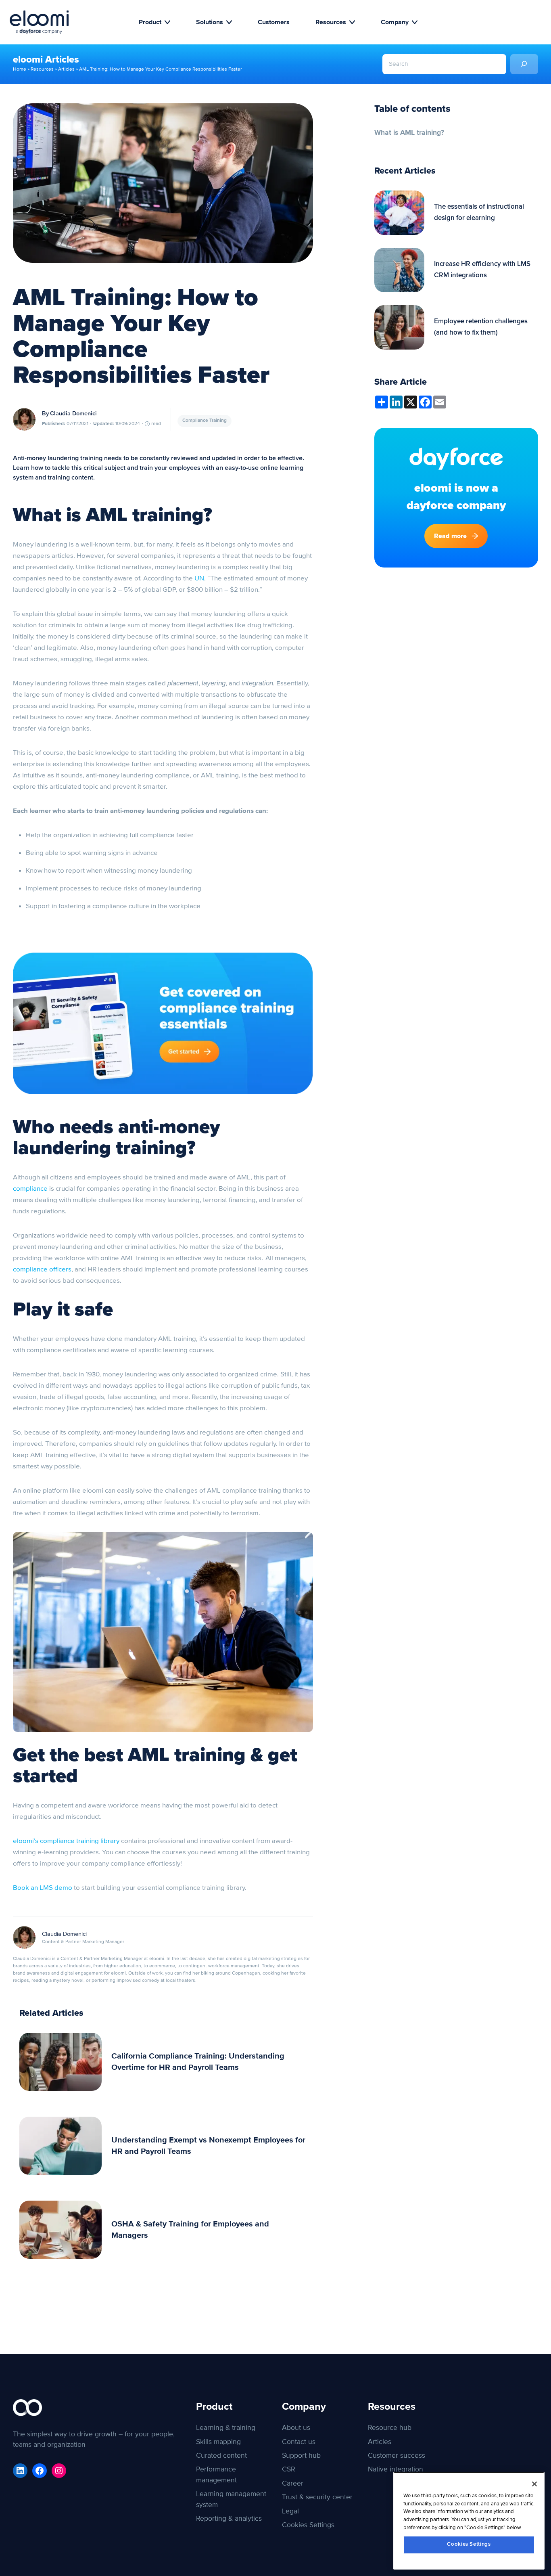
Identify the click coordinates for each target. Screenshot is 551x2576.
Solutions (210, 22)
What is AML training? (409, 133)
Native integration (396, 2469)
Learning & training (226, 2428)
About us (296, 2428)
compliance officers (42, 1269)
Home (20, 69)
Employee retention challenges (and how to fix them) (481, 327)
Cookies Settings (469, 2544)
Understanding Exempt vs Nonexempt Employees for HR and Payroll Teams (208, 2146)
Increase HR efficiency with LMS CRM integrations (482, 270)
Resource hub (390, 2428)
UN (199, 578)
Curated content (221, 2456)
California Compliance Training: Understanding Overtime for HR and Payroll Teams (198, 2062)
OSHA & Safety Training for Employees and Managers (190, 2230)
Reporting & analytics (229, 2518)
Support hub (301, 2456)
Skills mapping (218, 2442)
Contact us (299, 2442)
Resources (331, 22)
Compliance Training (205, 421)
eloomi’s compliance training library (66, 1841)
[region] (469, 2521)
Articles (66, 69)
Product (150, 22)
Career (293, 2483)
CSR (289, 2469)
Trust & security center (317, 2497)
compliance (30, 1189)
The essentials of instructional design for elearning (479, 213)
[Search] (524, 64)
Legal (290, 2511)
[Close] (534, 2484)
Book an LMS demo (43, 1888)
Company (395, 22)
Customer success (397, 2456)
